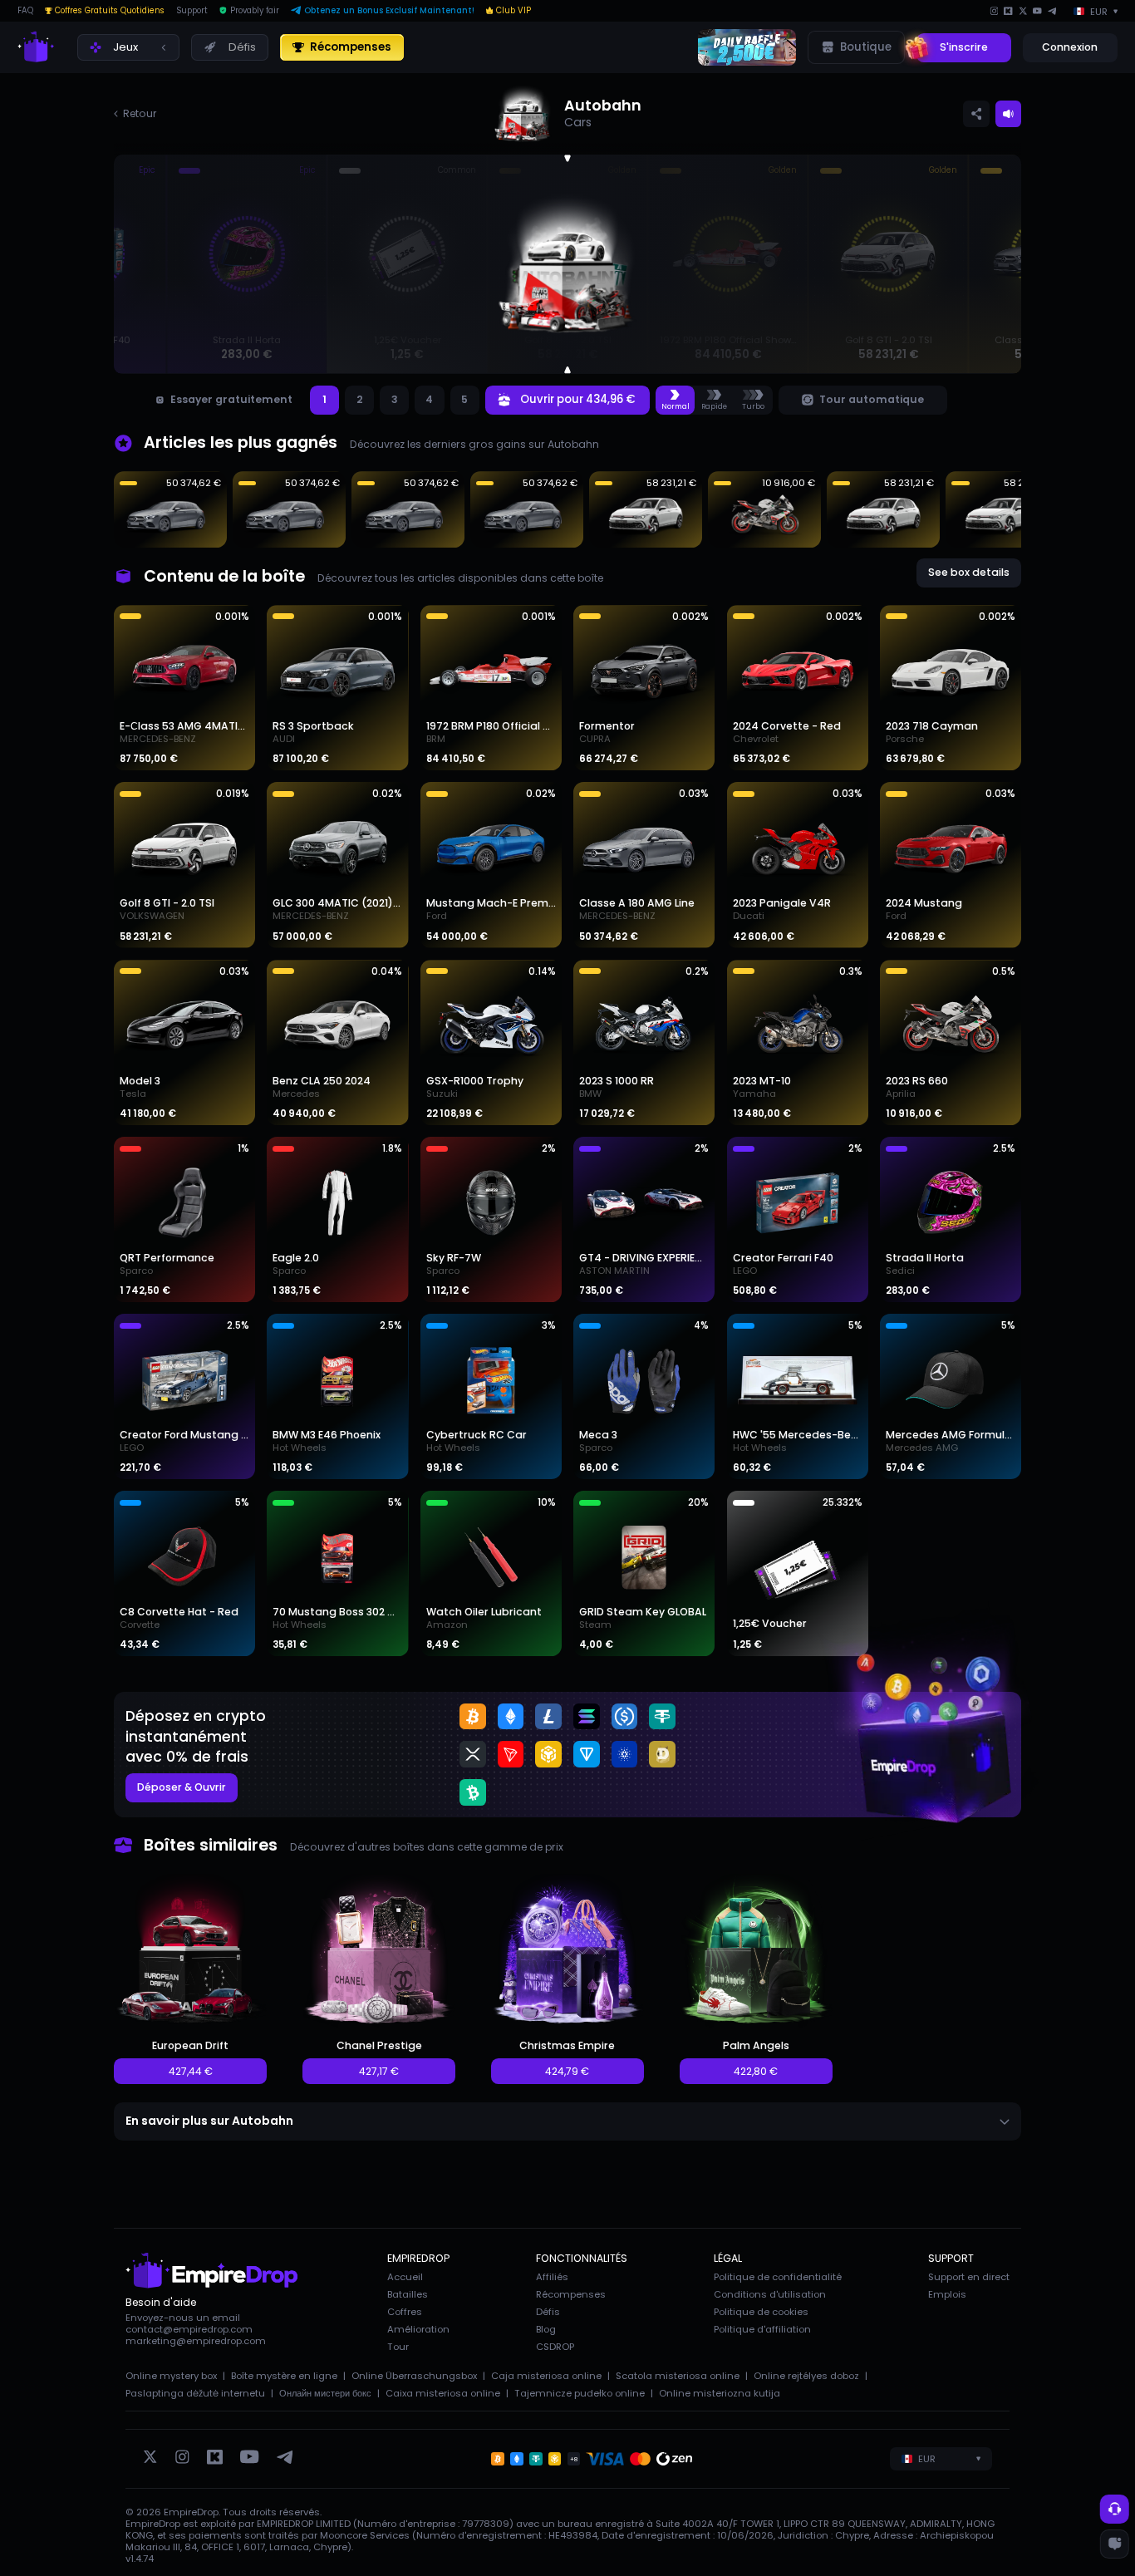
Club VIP (513, 11)
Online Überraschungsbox (414, 2376)
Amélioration (418, 2329)
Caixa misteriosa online (443, 2393)
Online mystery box (171, 2376)
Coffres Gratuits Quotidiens (110, 11)
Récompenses (571, 2294)
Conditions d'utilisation (770, 2294)
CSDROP (555, 2347)
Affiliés (552, 2277)
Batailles (408, 2294)
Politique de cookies (761, 2312)
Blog (546, 2329)
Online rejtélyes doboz (806, 2376)
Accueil (405, 2277)
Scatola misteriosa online (678, 2376)
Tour (398, 2347)
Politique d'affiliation (762, 2329)
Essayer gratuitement (231, 399)
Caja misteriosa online (546, 2376)
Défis (548, 2312)
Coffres (405, 2312)
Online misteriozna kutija (720, 2393)
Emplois (947, 2294)
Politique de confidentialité (778, 2277)
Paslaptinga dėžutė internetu (195, 2393)
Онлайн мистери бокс (325, 2393)
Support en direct (969, 2277)
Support (192, 11)
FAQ (25, 11)
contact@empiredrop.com (189, 2329)
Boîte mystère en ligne (284, 2376)
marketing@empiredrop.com (196, 2341)
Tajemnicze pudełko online (580, 2393)
